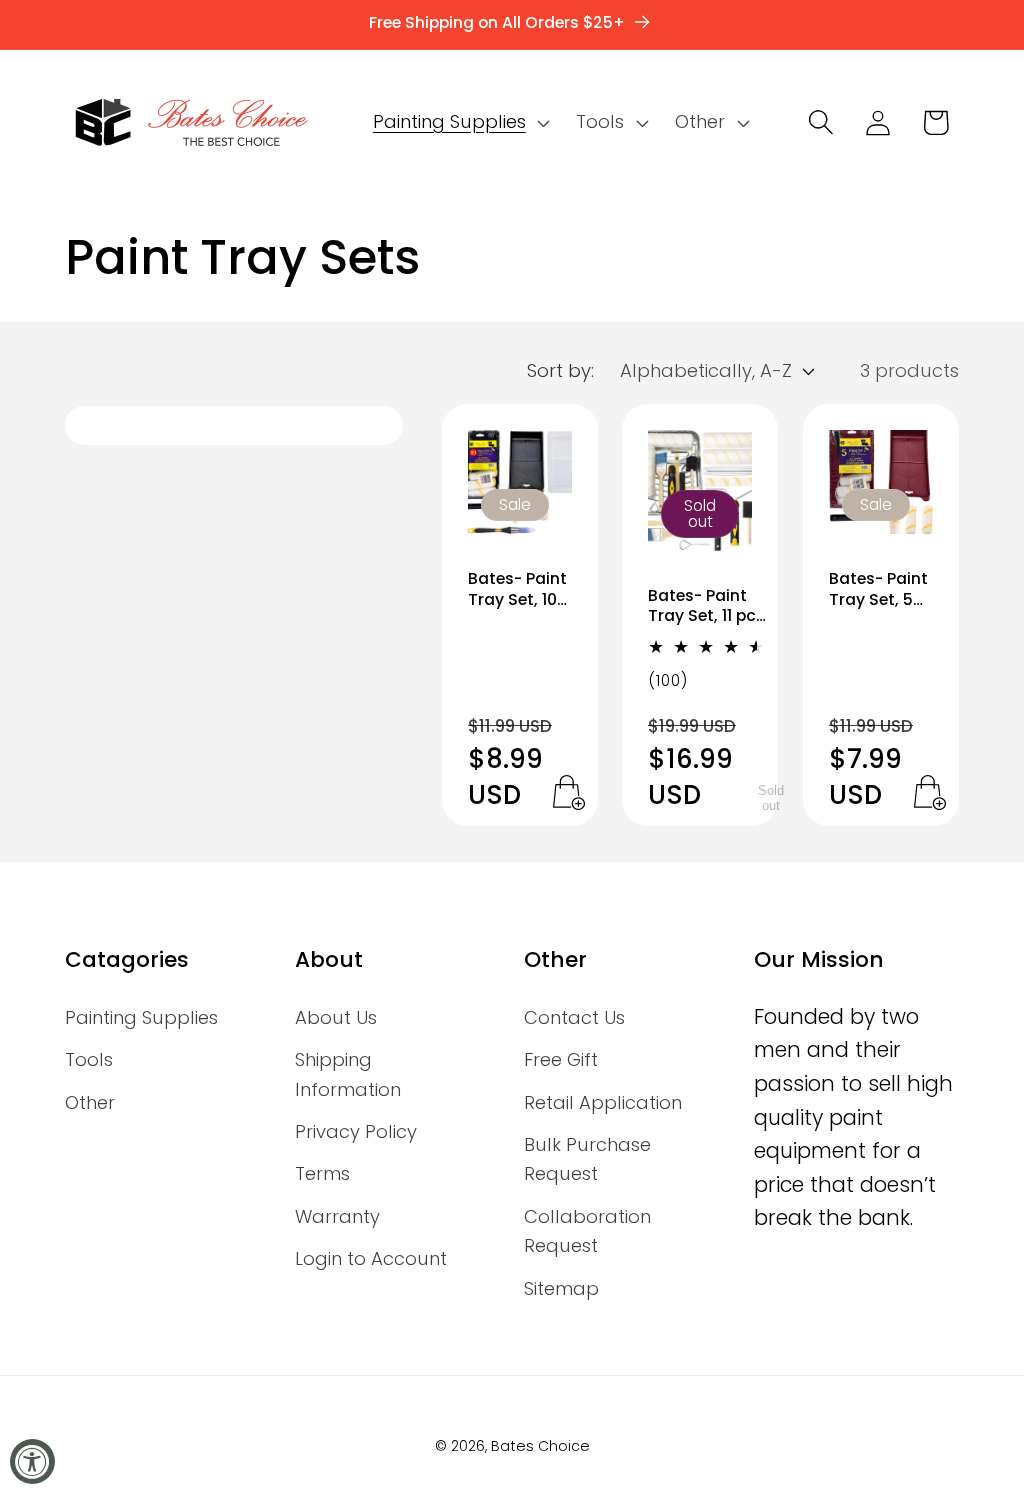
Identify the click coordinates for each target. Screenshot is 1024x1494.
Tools (89, 1059)
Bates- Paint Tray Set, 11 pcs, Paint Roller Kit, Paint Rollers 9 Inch (708, 606)
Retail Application (603, 1102)
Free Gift (561, 1059)
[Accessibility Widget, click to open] (32, 1461)
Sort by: (560, 370)
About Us (336, 1017)
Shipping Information (348, 1074)
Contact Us (574, 1017)
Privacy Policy (356, 1131)
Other (90, 1102)
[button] (459, 122)
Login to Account (371, 1258)
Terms (322, 1173)
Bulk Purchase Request (587, 1159)
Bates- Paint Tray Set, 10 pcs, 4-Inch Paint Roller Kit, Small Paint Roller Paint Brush (517, 589)
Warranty (337, 1216)
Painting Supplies (141, 1017)
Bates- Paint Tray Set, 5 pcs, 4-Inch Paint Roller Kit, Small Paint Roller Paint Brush (878, 589)
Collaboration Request (587, 1231)
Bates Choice (540, 1446)
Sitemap (561, 1288)
